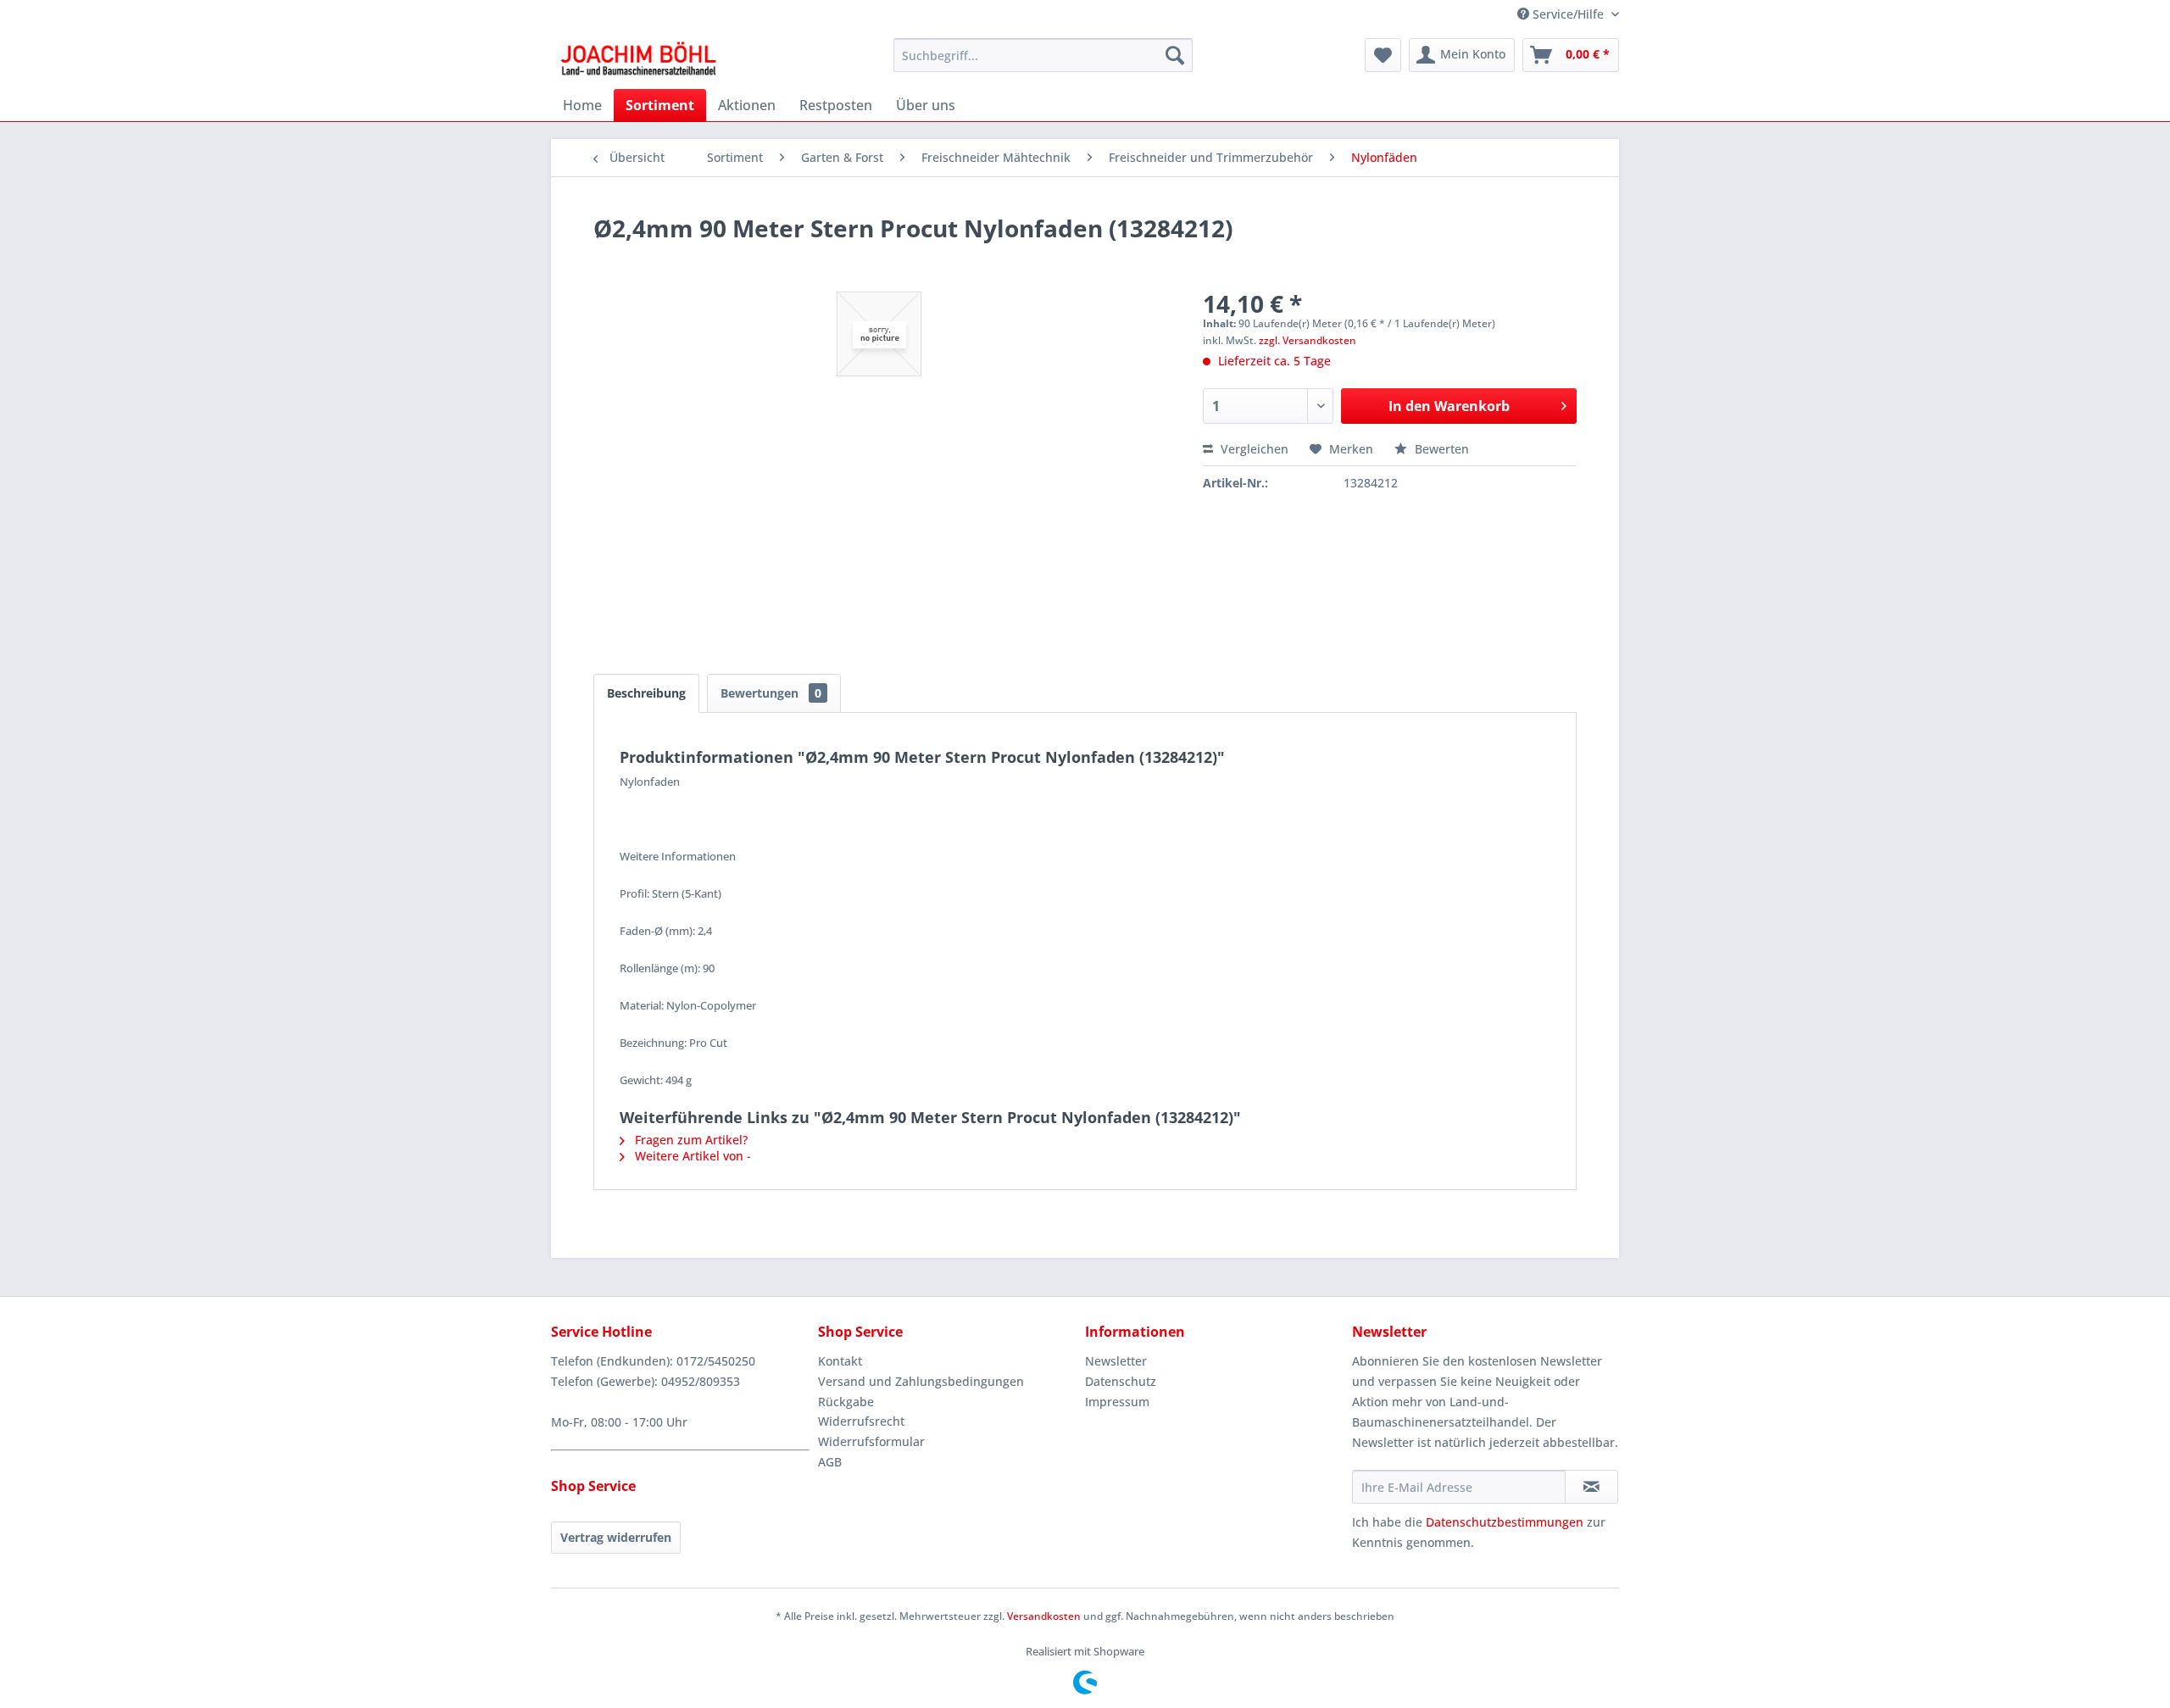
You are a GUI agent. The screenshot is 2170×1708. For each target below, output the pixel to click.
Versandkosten (1044, 1616)
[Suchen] (1175, 55)
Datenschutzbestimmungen (1505, 1522)
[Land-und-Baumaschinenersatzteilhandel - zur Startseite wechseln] (638, 59)
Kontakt (840, 1361)
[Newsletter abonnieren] (1591, 1487)
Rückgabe (846, 1402)
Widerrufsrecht (861, 1421)
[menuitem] (1043, 55)
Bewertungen (771, 693)
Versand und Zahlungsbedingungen (921, 1381)
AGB (830, 1462)
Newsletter (1116, 1361)
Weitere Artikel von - (691, 1156)
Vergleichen (1253, 449)
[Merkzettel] (1383, 55)
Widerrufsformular (871, 1441)
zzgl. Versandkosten (1308, 340)
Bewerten (1440, 449)
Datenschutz (1121, 1381)
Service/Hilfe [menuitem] (1568, 14)
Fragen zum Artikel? (690, 1140)
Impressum (1117, 1402)
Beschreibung (646, 693)
